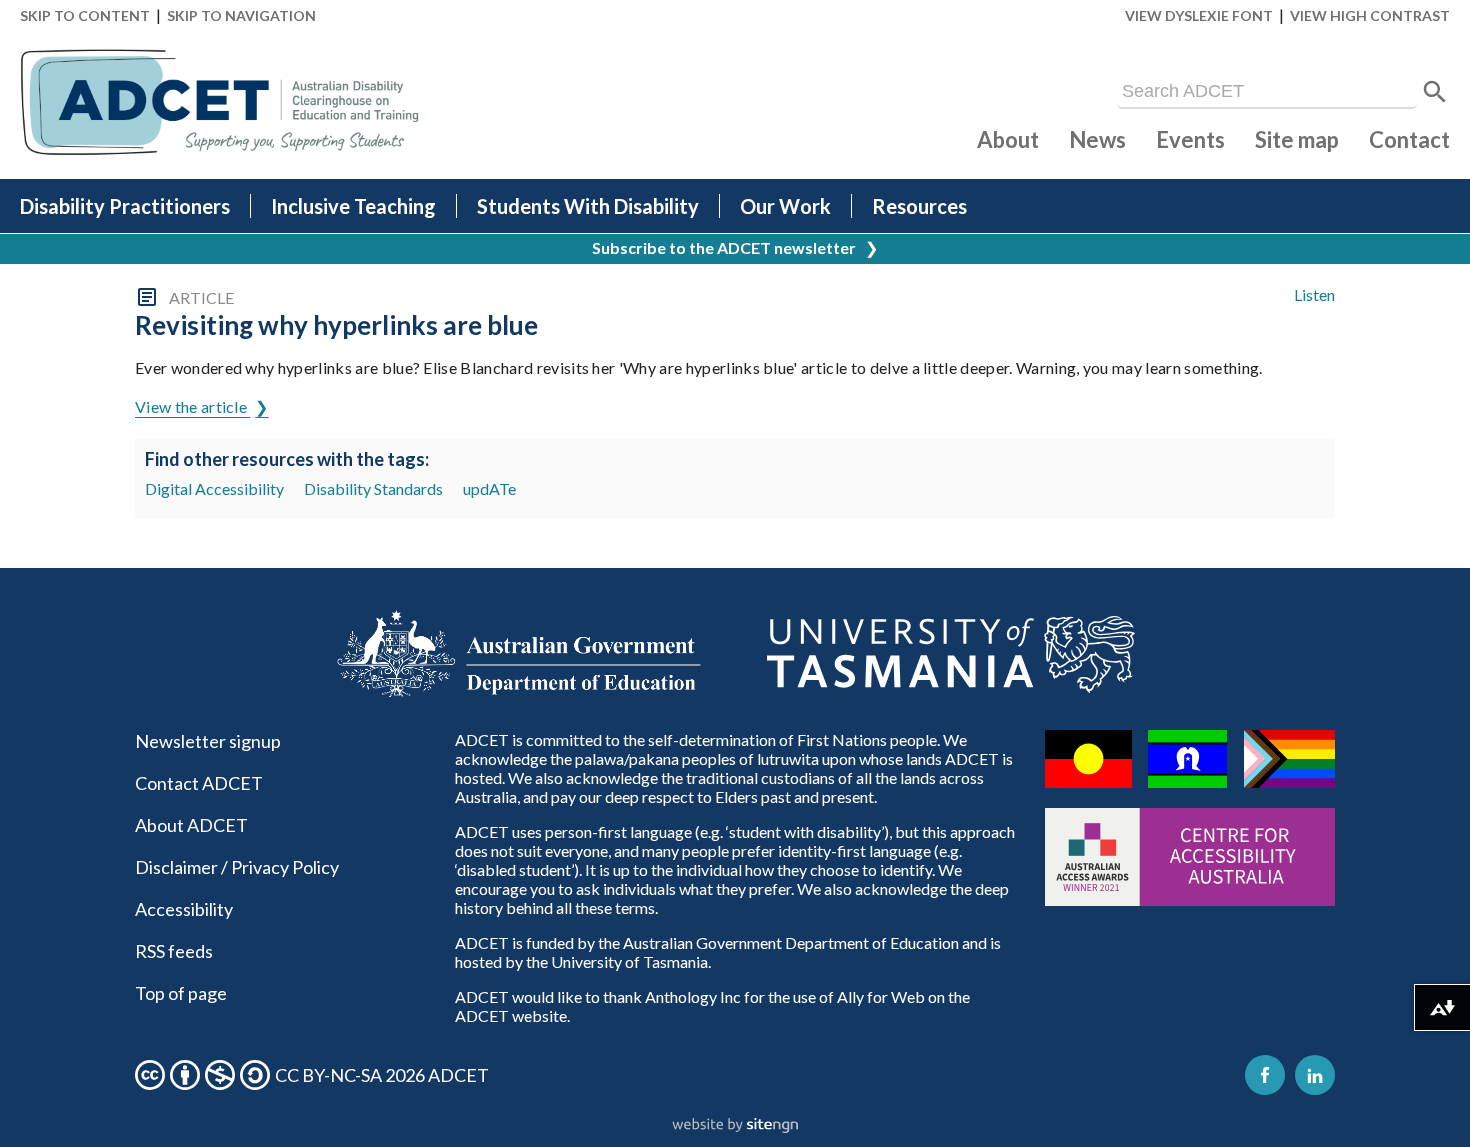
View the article (192, 406)
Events (1190, 139)
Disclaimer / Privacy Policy (237, 867)
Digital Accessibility (214, 488)
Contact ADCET (199, 783)
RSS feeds (174, 951)
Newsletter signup (208, 741)
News (1097, 139)
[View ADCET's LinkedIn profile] (1315, 1075)
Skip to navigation (241, 15)
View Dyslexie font (1199, 15)
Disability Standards (373, 488)
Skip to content (85, 15)
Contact (1409, 139)
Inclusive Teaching (353, 206)
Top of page (181, 993)
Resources (919, 206)
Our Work (785, 206)
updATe (489, 488)
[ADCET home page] (220, 102)
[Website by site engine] (735, 1126)
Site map (1297, 139)
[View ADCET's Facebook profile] (1265, 1075)
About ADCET (191, 825)
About (1008, 139)
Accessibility (184, 909)
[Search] (1435, 92)
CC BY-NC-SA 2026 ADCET (382, 1075)
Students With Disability (588, 206)
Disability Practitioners (125, 206)
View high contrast (1370, 15)
